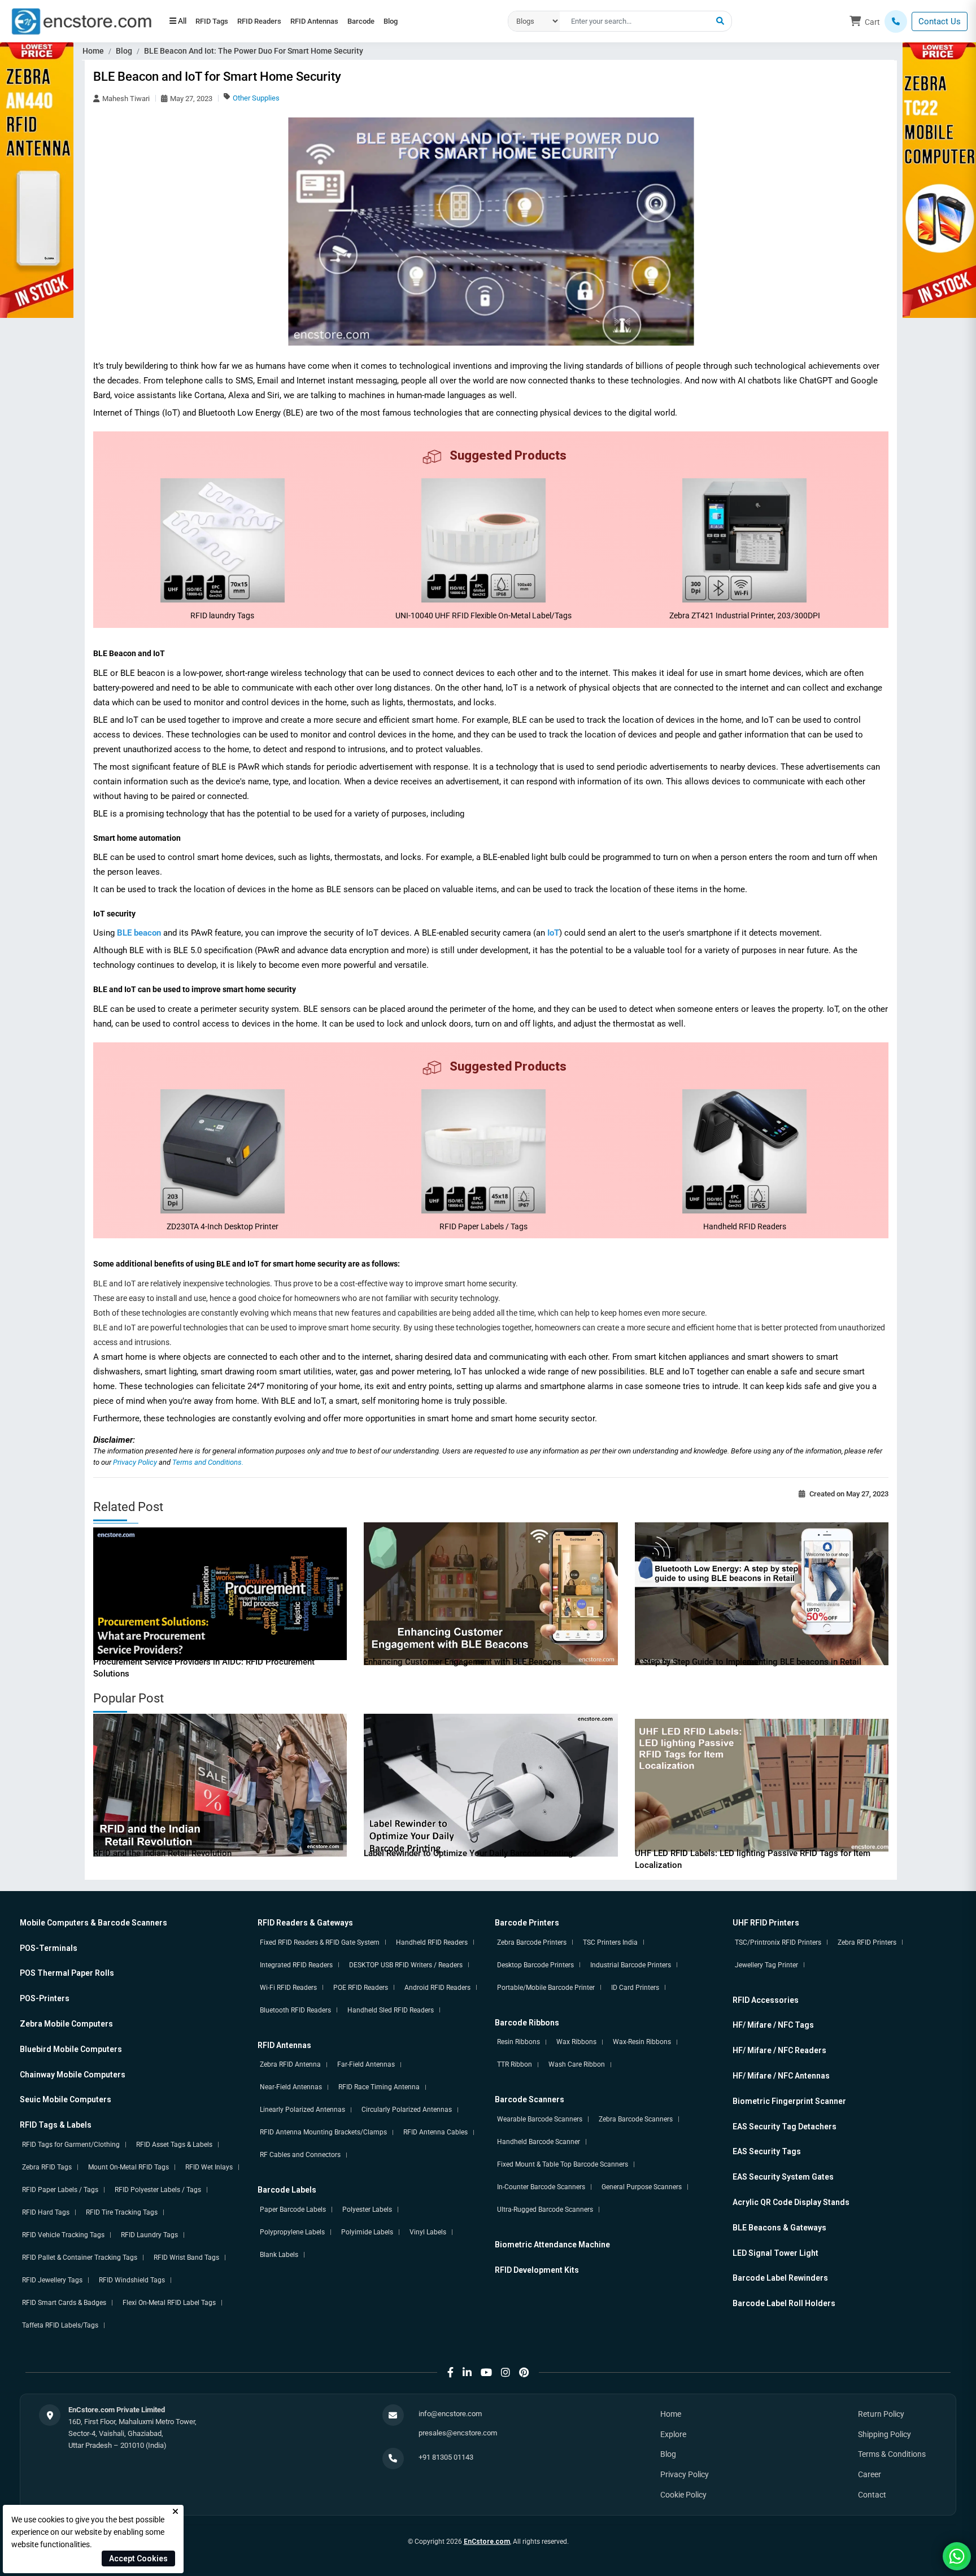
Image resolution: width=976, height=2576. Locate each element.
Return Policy (881, 2414)
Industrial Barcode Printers (631, 1965)
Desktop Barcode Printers (535, 1965)
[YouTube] (486, 2372)
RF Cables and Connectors (300, 2155)
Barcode (396, 21)
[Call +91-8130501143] (896, 21)
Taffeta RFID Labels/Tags (60, 2325)
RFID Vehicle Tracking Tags (63, 2235)
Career (870, 2474)
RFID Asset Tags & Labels (174, 2145)
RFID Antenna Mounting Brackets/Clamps (323, 2132)
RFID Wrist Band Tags (186, 2258)
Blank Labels (279, 2255)
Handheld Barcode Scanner (539, 2142)
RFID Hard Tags (46, 2212)
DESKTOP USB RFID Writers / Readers (406, 1965)
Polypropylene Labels (292, 2232)
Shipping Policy (884, 2434)
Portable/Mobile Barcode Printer (546, 1988)
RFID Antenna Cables (435, 2132)
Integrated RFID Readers (296, 1965)
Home (93, 51)
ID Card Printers (635, 1988)
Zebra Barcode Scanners (636, 2119)
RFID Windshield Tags (132, 2280)
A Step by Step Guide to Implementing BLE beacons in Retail (748, 1662)
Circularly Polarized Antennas (407, 2110)
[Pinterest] (524, 2372)
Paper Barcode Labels (293, 2210)
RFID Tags (217, 21)
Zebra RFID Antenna (290, 2064)
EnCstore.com (487, 2542)
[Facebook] (450, 2372)
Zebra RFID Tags (47, 2167)
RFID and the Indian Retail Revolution (162, 1853)
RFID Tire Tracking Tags (122, 2212)
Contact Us (940, 21)
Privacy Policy (136, 1462)
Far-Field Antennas (366, 2064)
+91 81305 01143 (446, 2457)
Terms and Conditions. (208, 1462)
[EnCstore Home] (81, 20)
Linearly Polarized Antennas (302, 2110)
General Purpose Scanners (642, 2187)
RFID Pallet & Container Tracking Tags (80, 2258)
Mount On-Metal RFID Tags (128, 2167)
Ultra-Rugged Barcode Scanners (545, 2210)
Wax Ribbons (576, 2042)
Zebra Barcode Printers (532, 1942)
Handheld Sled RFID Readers (391, 2010)
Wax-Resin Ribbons (642, 2042)
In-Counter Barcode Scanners (541, 2187)
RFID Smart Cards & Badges (64, 2303)
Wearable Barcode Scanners (540, 2119)
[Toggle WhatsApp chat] (957, 2556)
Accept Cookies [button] (138, 2558)
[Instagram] (506, 2372)
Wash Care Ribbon (577, 2064)
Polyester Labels (367, 2210)
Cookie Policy (683, 2495)
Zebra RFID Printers (867, 1942)
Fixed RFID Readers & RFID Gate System (320, 1942)
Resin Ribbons (518, 2042)
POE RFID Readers (361, 1988)
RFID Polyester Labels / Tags (158, 2190)
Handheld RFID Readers (432, 1942)
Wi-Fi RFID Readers (288, 1988)
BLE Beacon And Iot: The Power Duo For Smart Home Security (254, 51)
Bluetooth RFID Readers (295, 2010)
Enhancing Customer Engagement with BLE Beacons (463, 1662)
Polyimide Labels (367, 2232)
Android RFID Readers (437, 1988)
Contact (872, 2495)
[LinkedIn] (467, 2372)
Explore (673, 2434)
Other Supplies (256, 98)
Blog (436, 21)
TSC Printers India (610, 1942)
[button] (720, 21)
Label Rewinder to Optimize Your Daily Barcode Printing (469, 1853)
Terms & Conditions (892, 2454)
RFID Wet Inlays (209, 2167)
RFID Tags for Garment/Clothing (71, 2145)
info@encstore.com (450, 2414)
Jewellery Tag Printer (766, 1965)
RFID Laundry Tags (149, 2235)
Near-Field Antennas (291, 2087)
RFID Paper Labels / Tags (60, 2190)
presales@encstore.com (458, 2433)
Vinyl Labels (428, 2232)
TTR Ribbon (515, 2064)
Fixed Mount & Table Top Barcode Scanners (563, 2164)
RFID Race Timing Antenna (379, 2087)
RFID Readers (274, 21)
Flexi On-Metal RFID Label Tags (169, 2303)
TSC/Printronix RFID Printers (778, 1942)
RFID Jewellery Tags (52, 2280)
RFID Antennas (340, 21)
